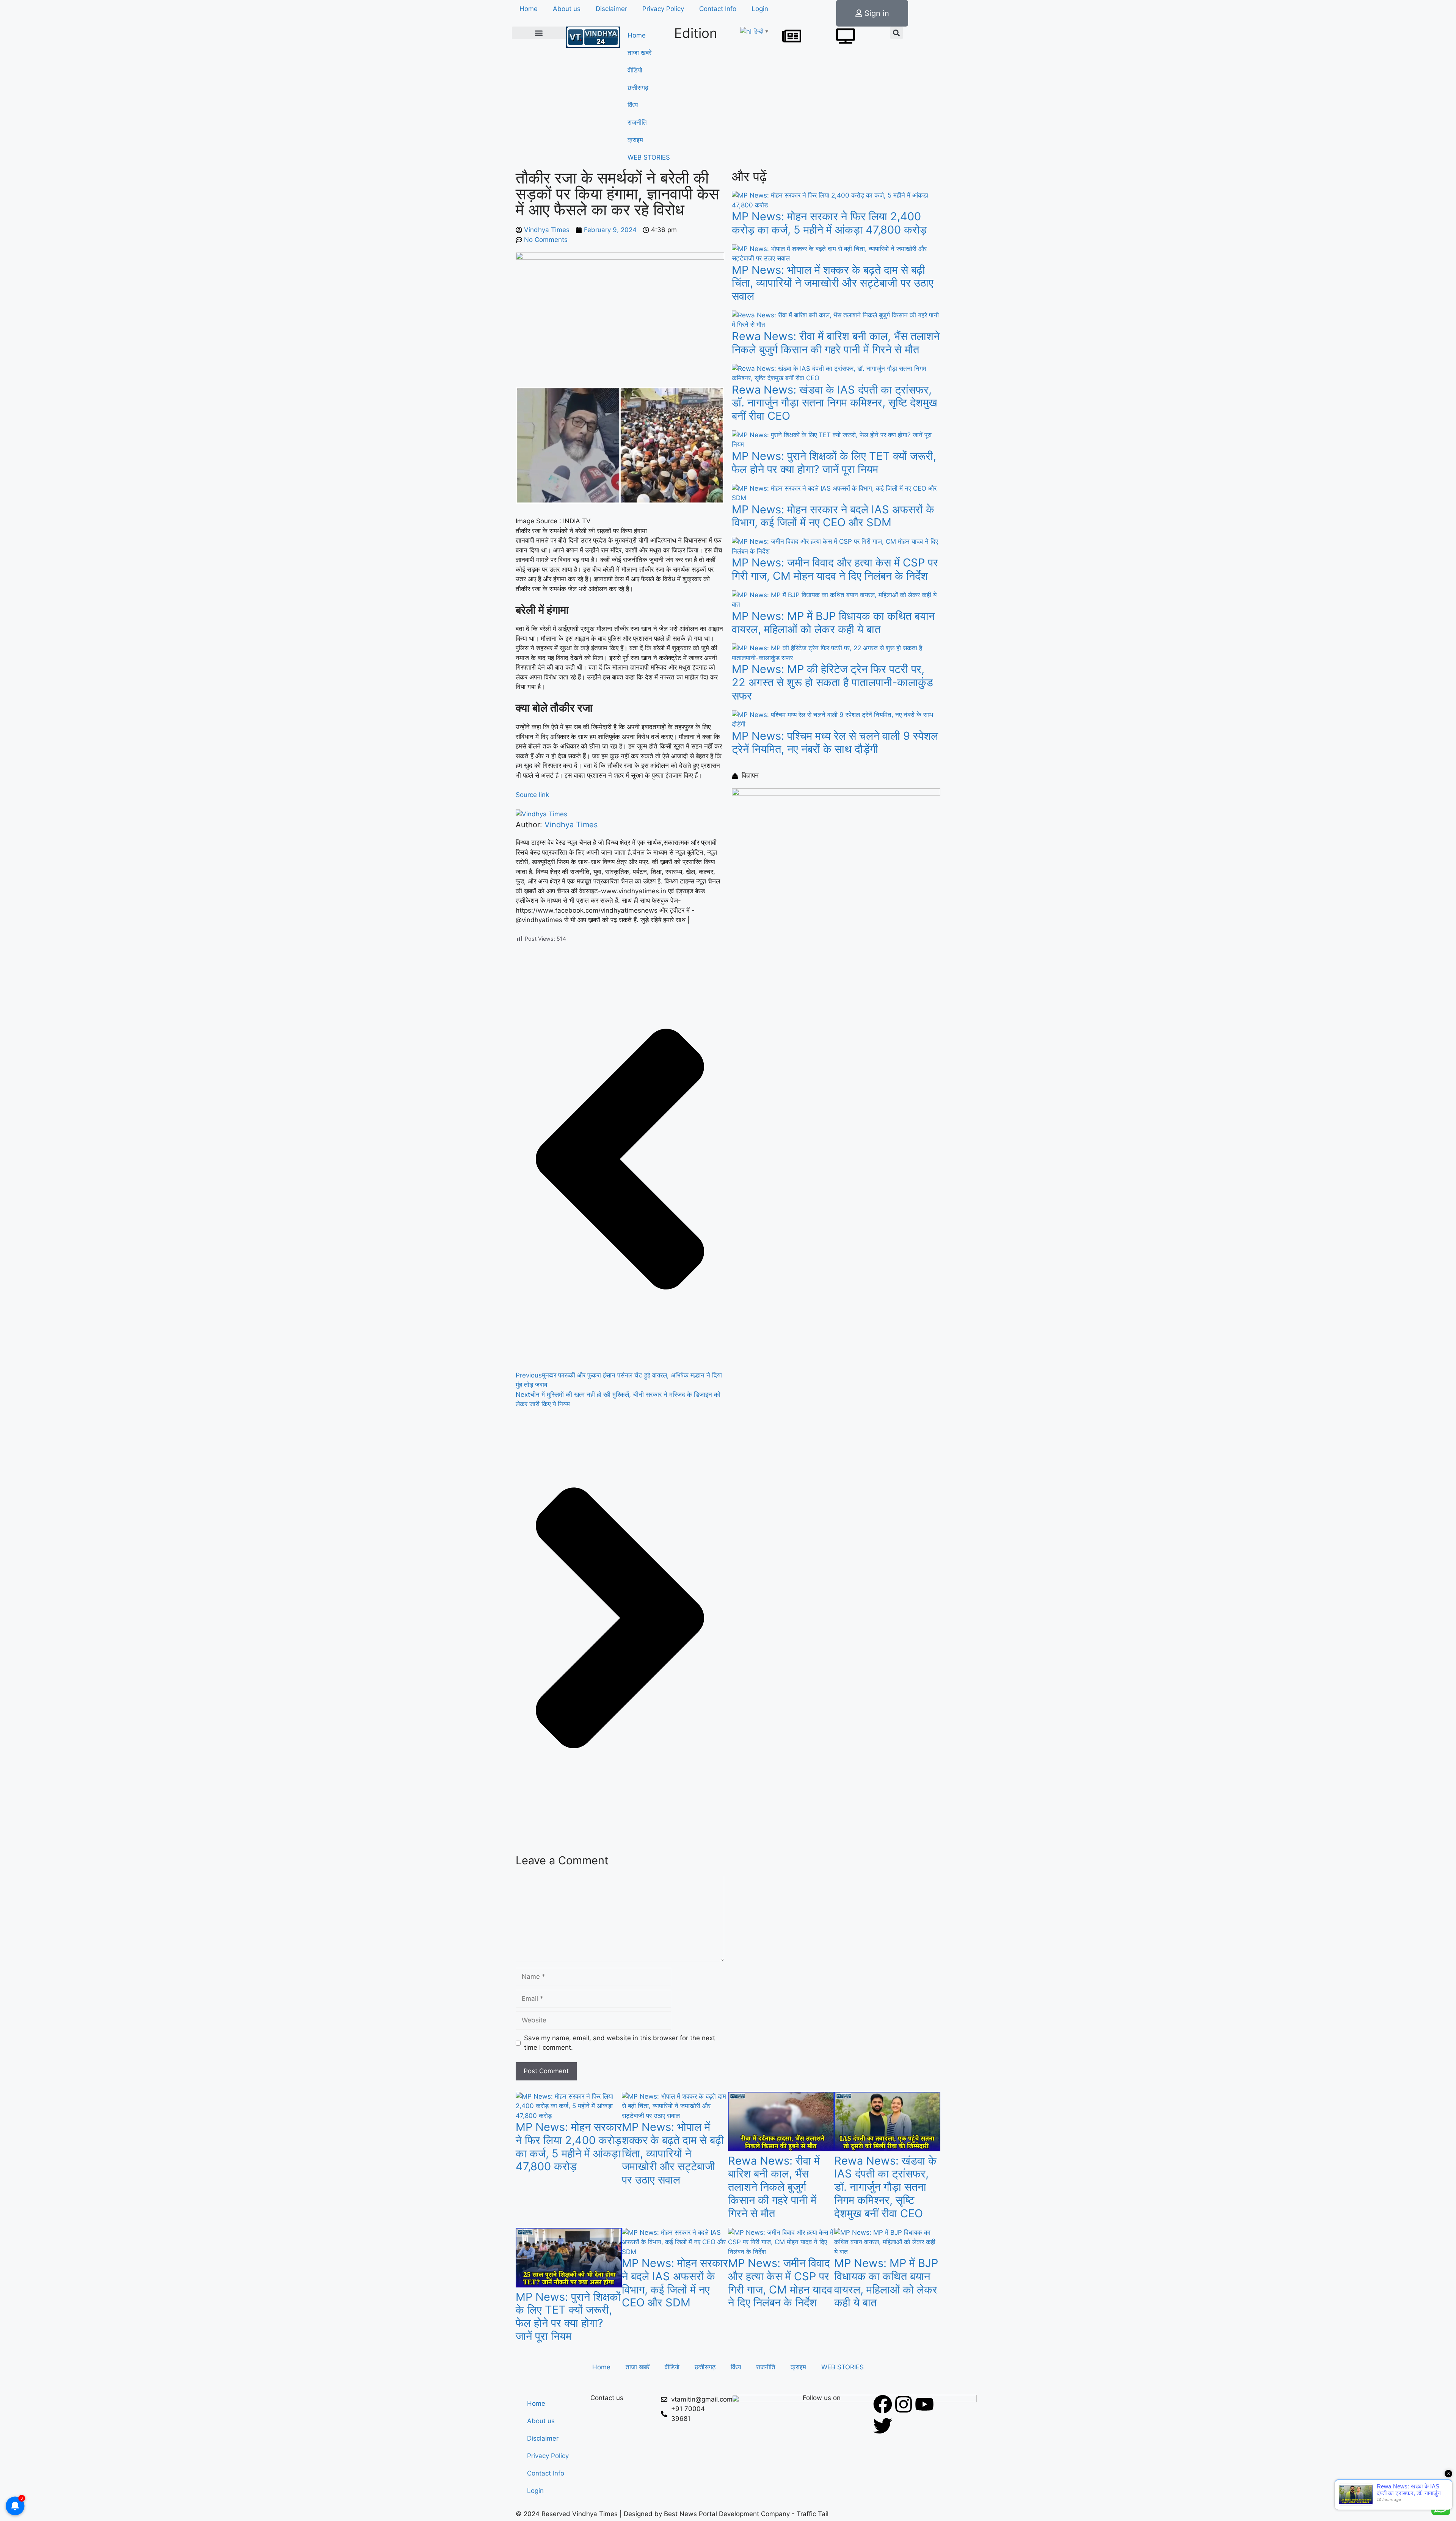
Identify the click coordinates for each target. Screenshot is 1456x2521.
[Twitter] (883, 2426)
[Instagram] (904, 2404)
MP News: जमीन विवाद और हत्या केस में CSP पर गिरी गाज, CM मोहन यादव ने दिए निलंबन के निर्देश (835, 569)
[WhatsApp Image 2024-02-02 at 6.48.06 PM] (836, 794)
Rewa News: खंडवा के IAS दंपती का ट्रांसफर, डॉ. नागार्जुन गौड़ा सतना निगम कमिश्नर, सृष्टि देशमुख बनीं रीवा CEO (835, 403)
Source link (532, 795)
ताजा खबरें (639, 53)
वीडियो (635, 70)
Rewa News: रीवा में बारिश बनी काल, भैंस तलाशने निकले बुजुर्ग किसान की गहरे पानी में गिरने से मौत (836, 343)
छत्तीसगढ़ (638, 88)
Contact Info (718, 9)
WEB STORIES (649, 157)
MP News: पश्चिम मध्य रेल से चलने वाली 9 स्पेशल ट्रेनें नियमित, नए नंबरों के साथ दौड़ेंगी (835, 742)
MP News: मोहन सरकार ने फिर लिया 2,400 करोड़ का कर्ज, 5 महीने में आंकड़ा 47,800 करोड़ (829, 223)
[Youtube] (924, 2404)
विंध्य (633, 105)
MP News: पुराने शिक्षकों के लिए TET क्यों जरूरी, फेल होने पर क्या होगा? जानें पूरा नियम (834, 463)
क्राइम (635, 140)
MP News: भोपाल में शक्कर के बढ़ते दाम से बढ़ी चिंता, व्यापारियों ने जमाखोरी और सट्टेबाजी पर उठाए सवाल (833, 283)
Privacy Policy (663, 9)
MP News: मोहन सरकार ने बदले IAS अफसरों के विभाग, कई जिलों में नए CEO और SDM (833, 516)
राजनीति (637, 122)
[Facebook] (883, 2404)
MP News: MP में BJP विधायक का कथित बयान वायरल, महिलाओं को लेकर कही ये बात (833, 623)
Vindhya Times (571, 825)
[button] (539, 33)
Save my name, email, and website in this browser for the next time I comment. (620, 2043)
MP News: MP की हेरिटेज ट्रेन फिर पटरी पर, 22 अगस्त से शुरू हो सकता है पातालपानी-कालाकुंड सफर (832, 682)
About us (567, 9)
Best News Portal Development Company (727, 2514)
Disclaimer (611, 9)
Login (760, 9)
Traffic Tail (813, 2514)
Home (529, 9)
